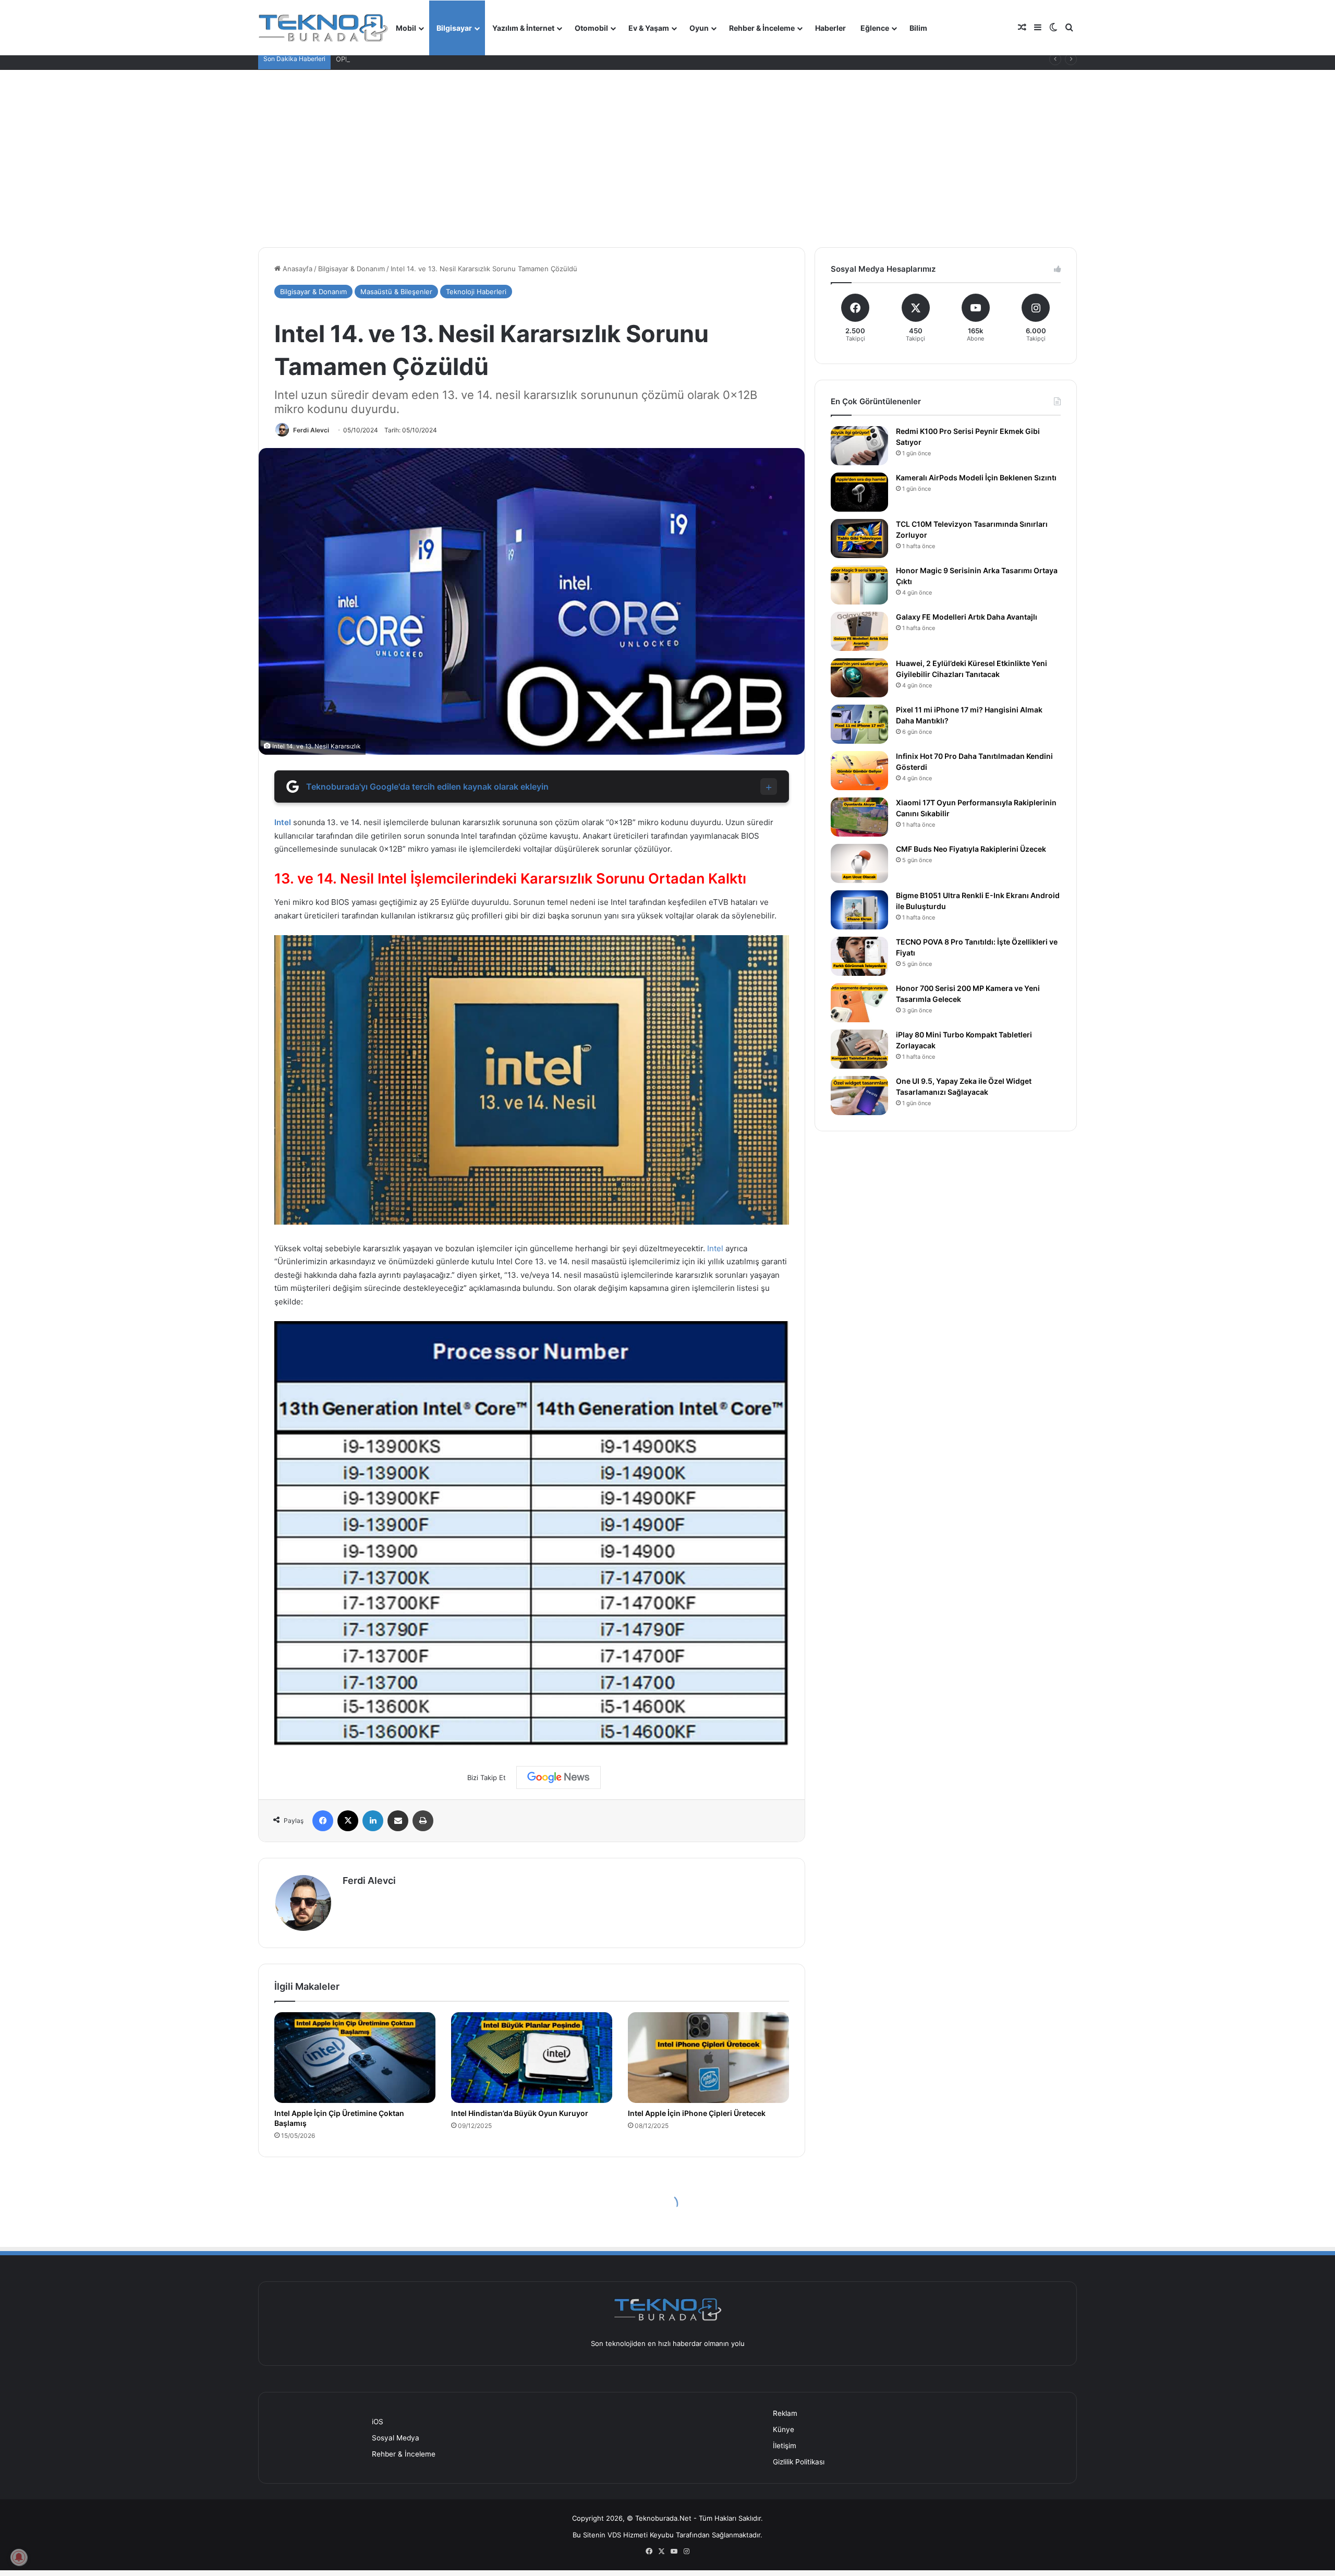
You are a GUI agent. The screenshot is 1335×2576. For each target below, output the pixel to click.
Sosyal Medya (396, 2438)
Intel (283, 822)
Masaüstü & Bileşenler (396, 292)
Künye (784, 2429)
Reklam (785, 2413)
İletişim (785, 2446)
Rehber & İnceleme (762, 28)
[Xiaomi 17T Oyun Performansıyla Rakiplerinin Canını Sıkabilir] (859, 817)
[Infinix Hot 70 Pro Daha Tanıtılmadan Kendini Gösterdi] (859, 771)
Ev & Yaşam (649, 28)
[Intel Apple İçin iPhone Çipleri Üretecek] (708, 2058)
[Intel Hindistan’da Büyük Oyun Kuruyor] (532, 2058)
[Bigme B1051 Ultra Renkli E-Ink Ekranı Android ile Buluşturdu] (859, 910)
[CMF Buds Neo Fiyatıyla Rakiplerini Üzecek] (859, 863)
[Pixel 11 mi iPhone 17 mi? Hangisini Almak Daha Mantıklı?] (859, 724)
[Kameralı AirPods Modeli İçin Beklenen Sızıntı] (859, 492)
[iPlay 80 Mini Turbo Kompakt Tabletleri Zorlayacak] (859, 1049)
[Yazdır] (423, 1821)
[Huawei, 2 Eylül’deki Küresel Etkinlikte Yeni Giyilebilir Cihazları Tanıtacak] (859, 678)
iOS (378, 2422)
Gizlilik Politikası (799, 2462)
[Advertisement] (667, 159)
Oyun (699, 28)
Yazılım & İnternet (523, 28)
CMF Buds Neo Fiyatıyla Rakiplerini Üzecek (971, 849)
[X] (348, 1821)
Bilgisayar (454, 28)
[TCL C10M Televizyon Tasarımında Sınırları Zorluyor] (859, 539)
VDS (614, 2535)
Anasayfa (296, 269)
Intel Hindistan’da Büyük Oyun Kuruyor (520, 2113)
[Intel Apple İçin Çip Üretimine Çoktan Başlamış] (355, 2058)
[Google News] (559, 1777)
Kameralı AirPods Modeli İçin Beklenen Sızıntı (976, 477)
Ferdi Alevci (311, 430)
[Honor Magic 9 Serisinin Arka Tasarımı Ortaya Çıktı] (859, 585)
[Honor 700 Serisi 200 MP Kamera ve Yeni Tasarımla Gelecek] (859, 1003)
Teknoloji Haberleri (476, 292)
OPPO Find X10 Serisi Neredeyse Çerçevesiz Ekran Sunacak (433, 59)
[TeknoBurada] (323, 28)
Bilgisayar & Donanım (351, 269)
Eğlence (875, 28)
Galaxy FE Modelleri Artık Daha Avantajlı (967, 617)
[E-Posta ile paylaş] (398, 1821)
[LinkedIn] (373, 1821)
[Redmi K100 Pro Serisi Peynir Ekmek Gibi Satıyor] (859, 446)
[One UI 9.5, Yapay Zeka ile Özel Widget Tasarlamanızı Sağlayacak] (859, 1096)
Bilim (918, 28)
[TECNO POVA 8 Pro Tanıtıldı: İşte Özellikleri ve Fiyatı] (859, 956)
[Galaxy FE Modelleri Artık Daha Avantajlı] (859, 631)
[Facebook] (323, 1821)
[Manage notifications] (19, 2557)
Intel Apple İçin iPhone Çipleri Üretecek (697, 2113)
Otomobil (591, 28)
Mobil (406, 28)
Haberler (830, 28)
